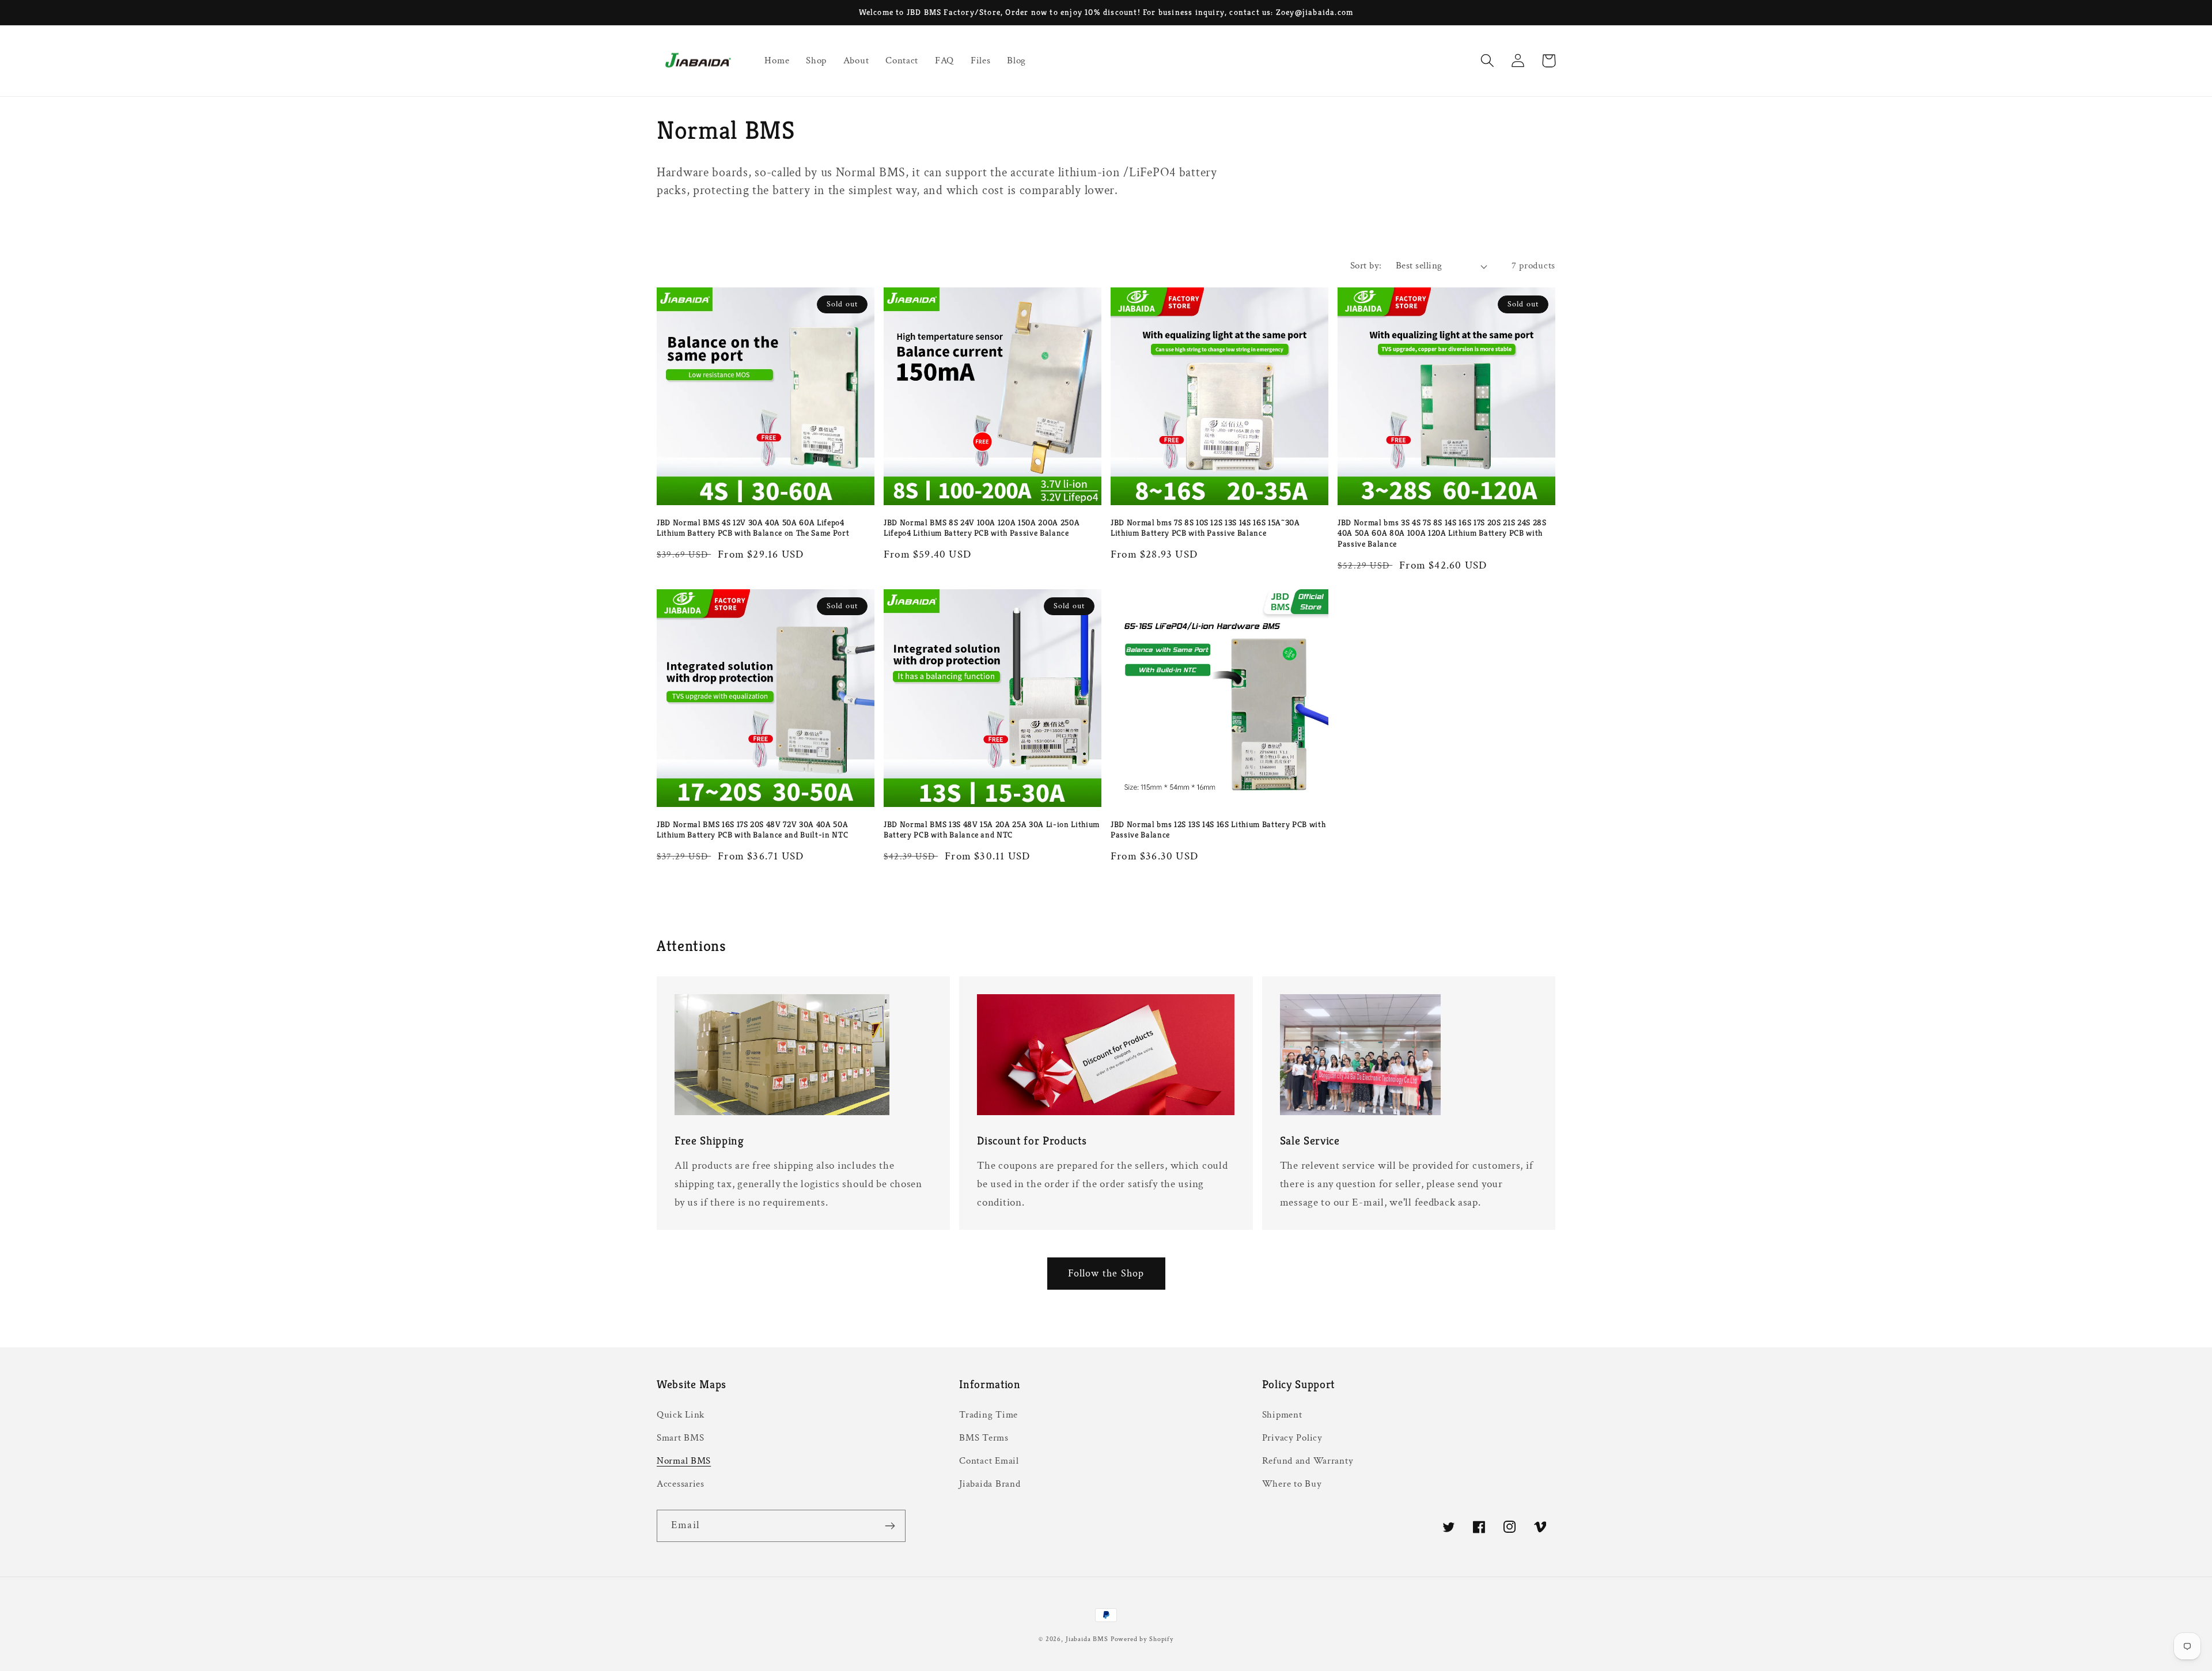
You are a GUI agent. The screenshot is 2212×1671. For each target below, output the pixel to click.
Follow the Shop (1106, 1273)
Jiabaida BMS (1087, 1639)
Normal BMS (684, 1461)
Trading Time (988, 1415)
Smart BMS (680, 1438)
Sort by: (1366, 266)
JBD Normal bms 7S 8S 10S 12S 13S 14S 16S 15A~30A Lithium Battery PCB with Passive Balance (1205, 528)
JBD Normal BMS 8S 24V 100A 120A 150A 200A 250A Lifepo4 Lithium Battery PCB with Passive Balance (982, 528)
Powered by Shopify (1142, 1639)
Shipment (1282, 1415)
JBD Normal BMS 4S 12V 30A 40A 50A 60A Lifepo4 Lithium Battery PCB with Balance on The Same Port (753, 528)
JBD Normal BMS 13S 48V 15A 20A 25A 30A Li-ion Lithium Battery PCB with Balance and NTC (992, 830)
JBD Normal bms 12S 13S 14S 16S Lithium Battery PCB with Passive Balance (1218, 830)
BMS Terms (984, 1438)
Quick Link (681, 1415)
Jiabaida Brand (990, 1484)
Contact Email (989, 1461)
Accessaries (681, 1484)
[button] (1488, 61)
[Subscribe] (890, 1526)
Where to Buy (1292, 1484)
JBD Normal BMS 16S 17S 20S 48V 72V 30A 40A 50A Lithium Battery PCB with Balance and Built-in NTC (752, 830)
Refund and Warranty (1308, 1461)
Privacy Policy (1292, 1438)
